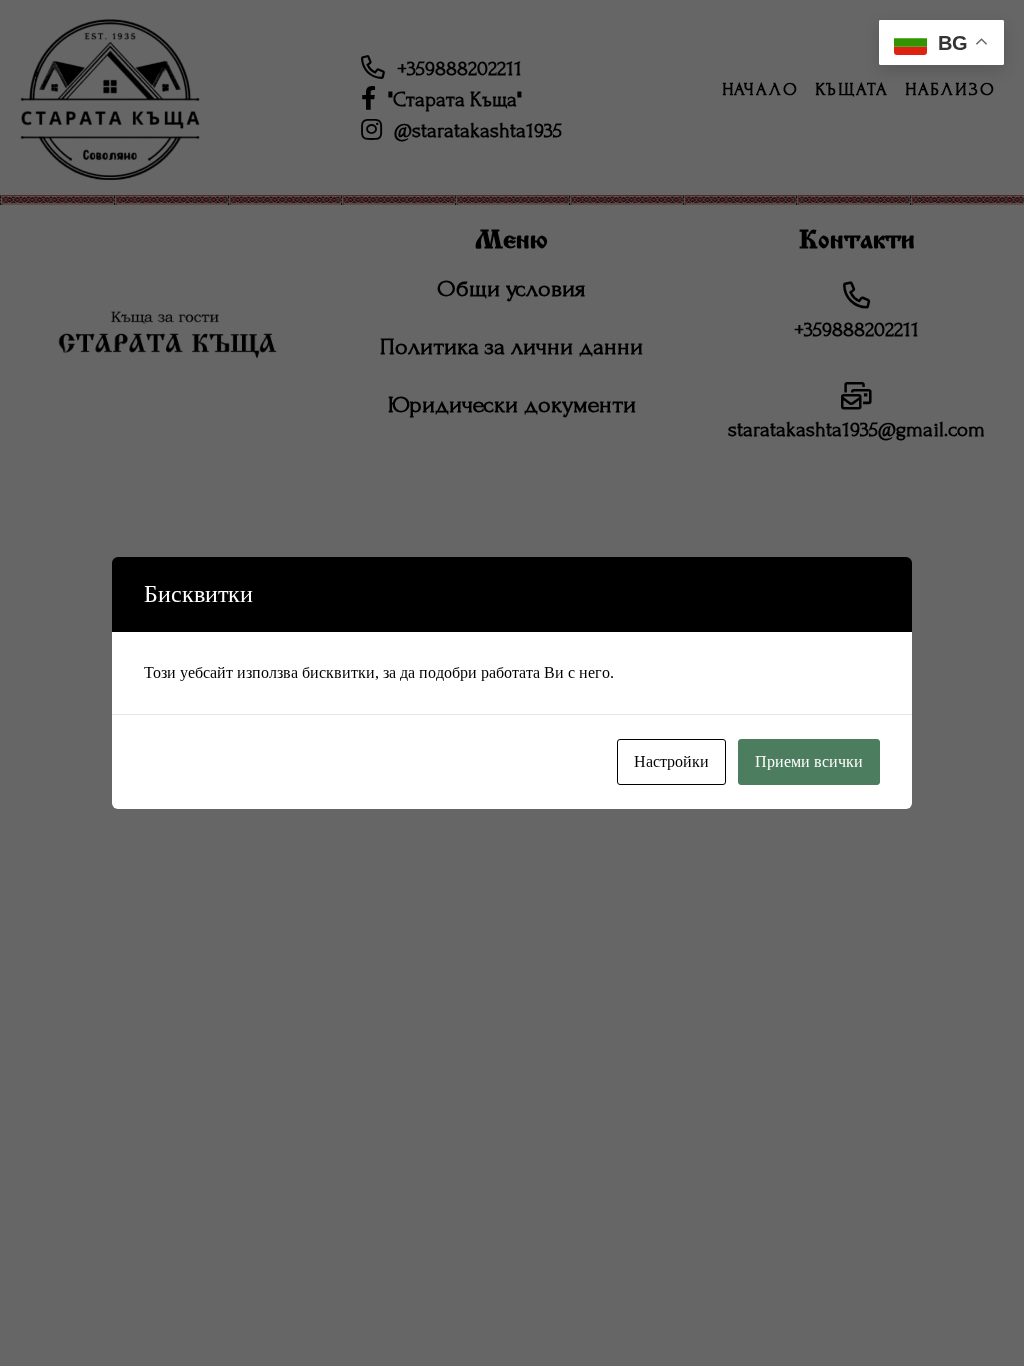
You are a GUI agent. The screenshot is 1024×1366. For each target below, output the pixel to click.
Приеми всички (809, 761)
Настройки (671, 761)
